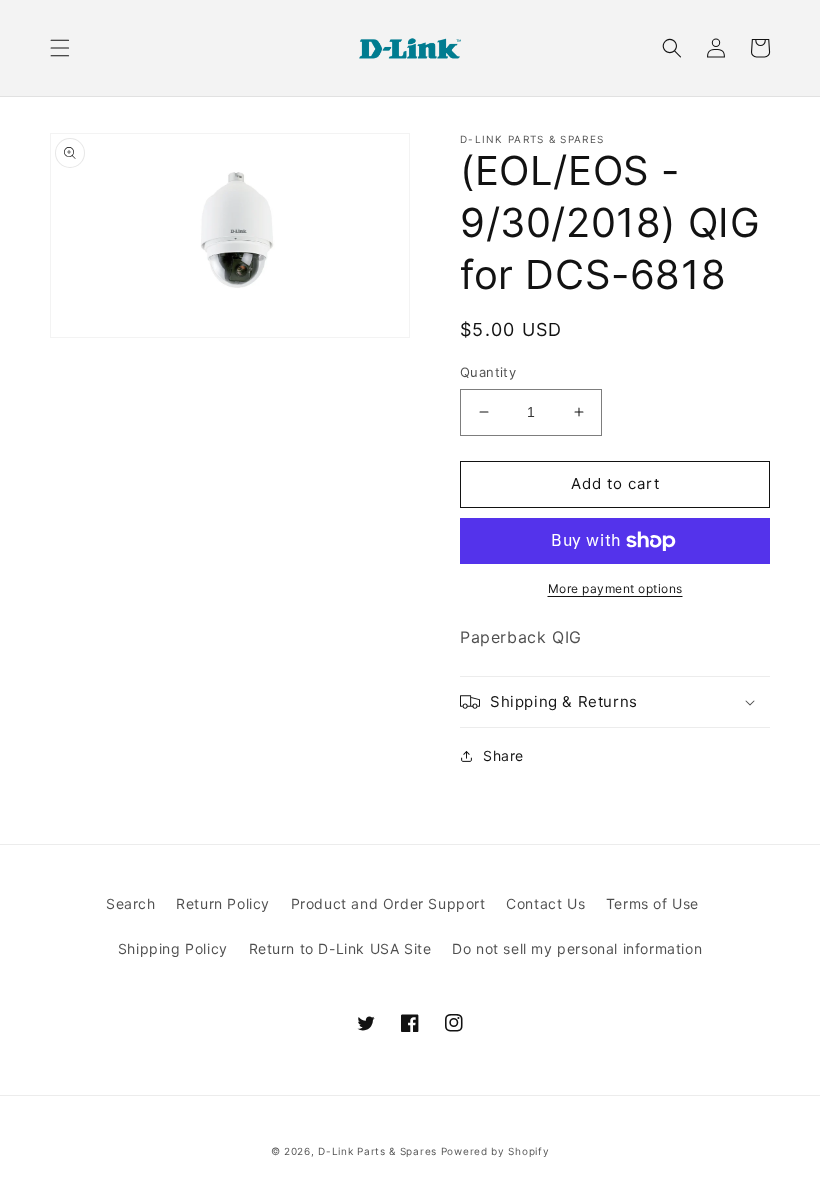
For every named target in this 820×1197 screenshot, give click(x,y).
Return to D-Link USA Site (340, 948)
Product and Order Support (388, 903)
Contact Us (545, 903)
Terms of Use (652, 903)
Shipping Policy (173, 948)
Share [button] (503, 755)
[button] (60, 48)
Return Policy (223, 903)
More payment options (615, 588)
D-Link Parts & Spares (377, 1151)
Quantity (488, 372)
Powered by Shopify (495, 1151)
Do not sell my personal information (577, 948)
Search (131, 903)
